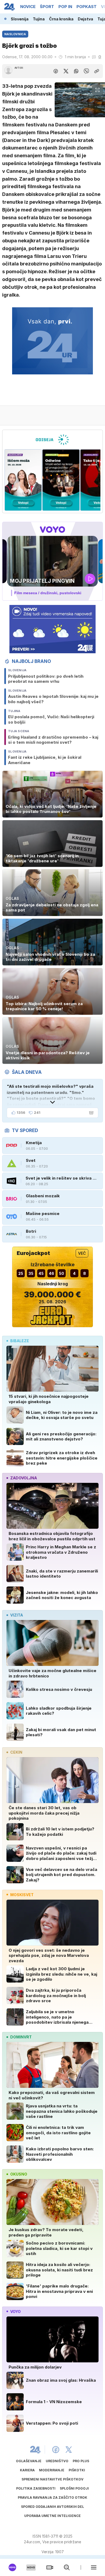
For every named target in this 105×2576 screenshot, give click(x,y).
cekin (16, 1752)
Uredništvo (57, 2461)
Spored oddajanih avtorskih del (52, 2507)
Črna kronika (61, 19)
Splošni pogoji (74, 2488)
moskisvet (22, 1895)
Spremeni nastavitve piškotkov (52, 2479)
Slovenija (20, 19)
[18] (61, 480)
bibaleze (20, 1341)
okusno (19, 2174)
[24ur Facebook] (56, 2450)
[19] (23, 480)
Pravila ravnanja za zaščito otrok (52, 2497)
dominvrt (21, 2037)
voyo (15, 2312)
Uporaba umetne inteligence (52, 2516)
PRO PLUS (81, 2461)
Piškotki (77, 2470)
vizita (17, 1615)
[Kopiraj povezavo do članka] (97, 71)
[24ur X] (69, 2450)
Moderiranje (52, 2470)
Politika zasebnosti (36, 2488)
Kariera (27, 2470)
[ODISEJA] (52, 440)
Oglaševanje (29, 2461)
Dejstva (85, 19)
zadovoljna (24, 1478)
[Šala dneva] (90, 1113)
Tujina (39, 19)
